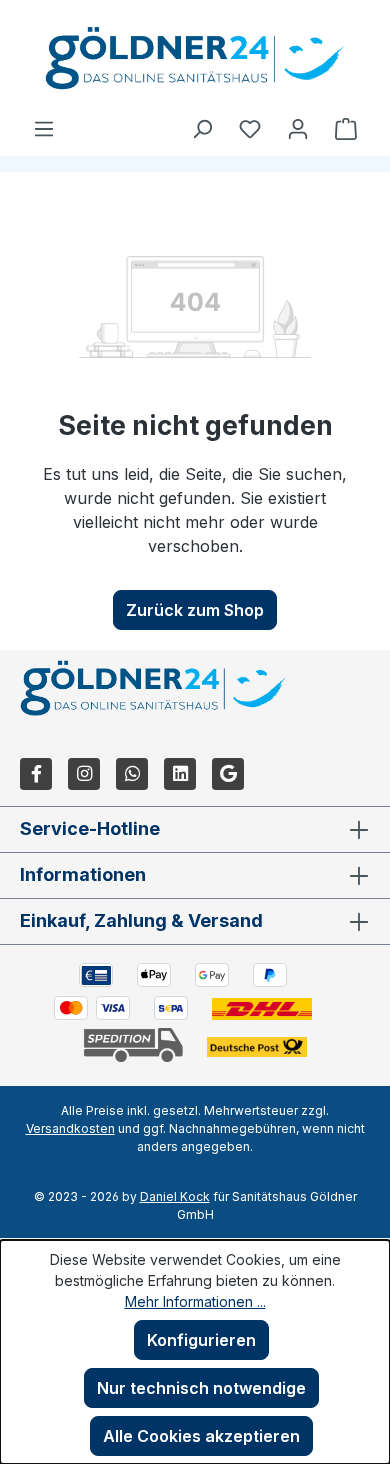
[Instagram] (84, 774)
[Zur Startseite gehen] (195, 58)
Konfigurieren (201, 1340)
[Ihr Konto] (298, 128)
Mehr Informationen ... (195, 1301)
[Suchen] (202, 128)
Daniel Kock (175, 1196)
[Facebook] (36, 774)
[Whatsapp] (132, 774)
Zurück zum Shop (195, 610)
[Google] (228, 774)
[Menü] (44, 128)
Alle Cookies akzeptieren (201, 1436)
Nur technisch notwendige (201, 1388)
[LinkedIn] (180, 774)
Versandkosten (70, 1128)
